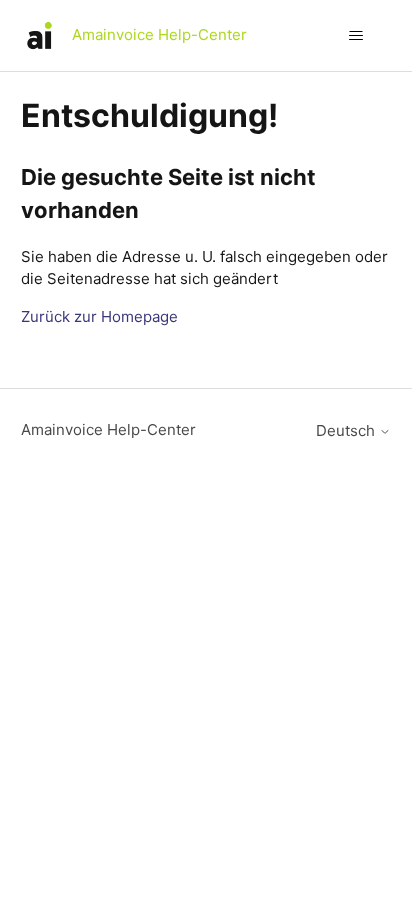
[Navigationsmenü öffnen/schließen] (355, 36)
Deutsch (347, 430)
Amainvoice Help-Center (108, 429)
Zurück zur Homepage (99, 316)
